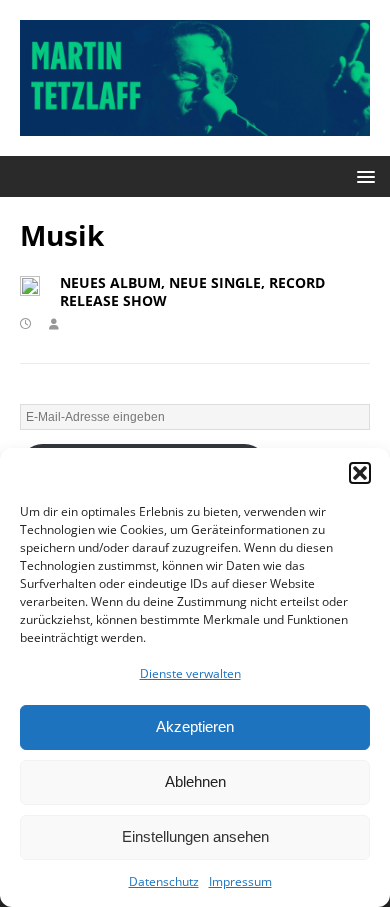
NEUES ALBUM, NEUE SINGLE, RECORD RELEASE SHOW (192, 291)
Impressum (240, 881)
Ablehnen (195, 781)
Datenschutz (164, 881)
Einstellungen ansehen (195, 836)
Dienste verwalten (190, 673)
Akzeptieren (195, 726)
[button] (360, 473)
